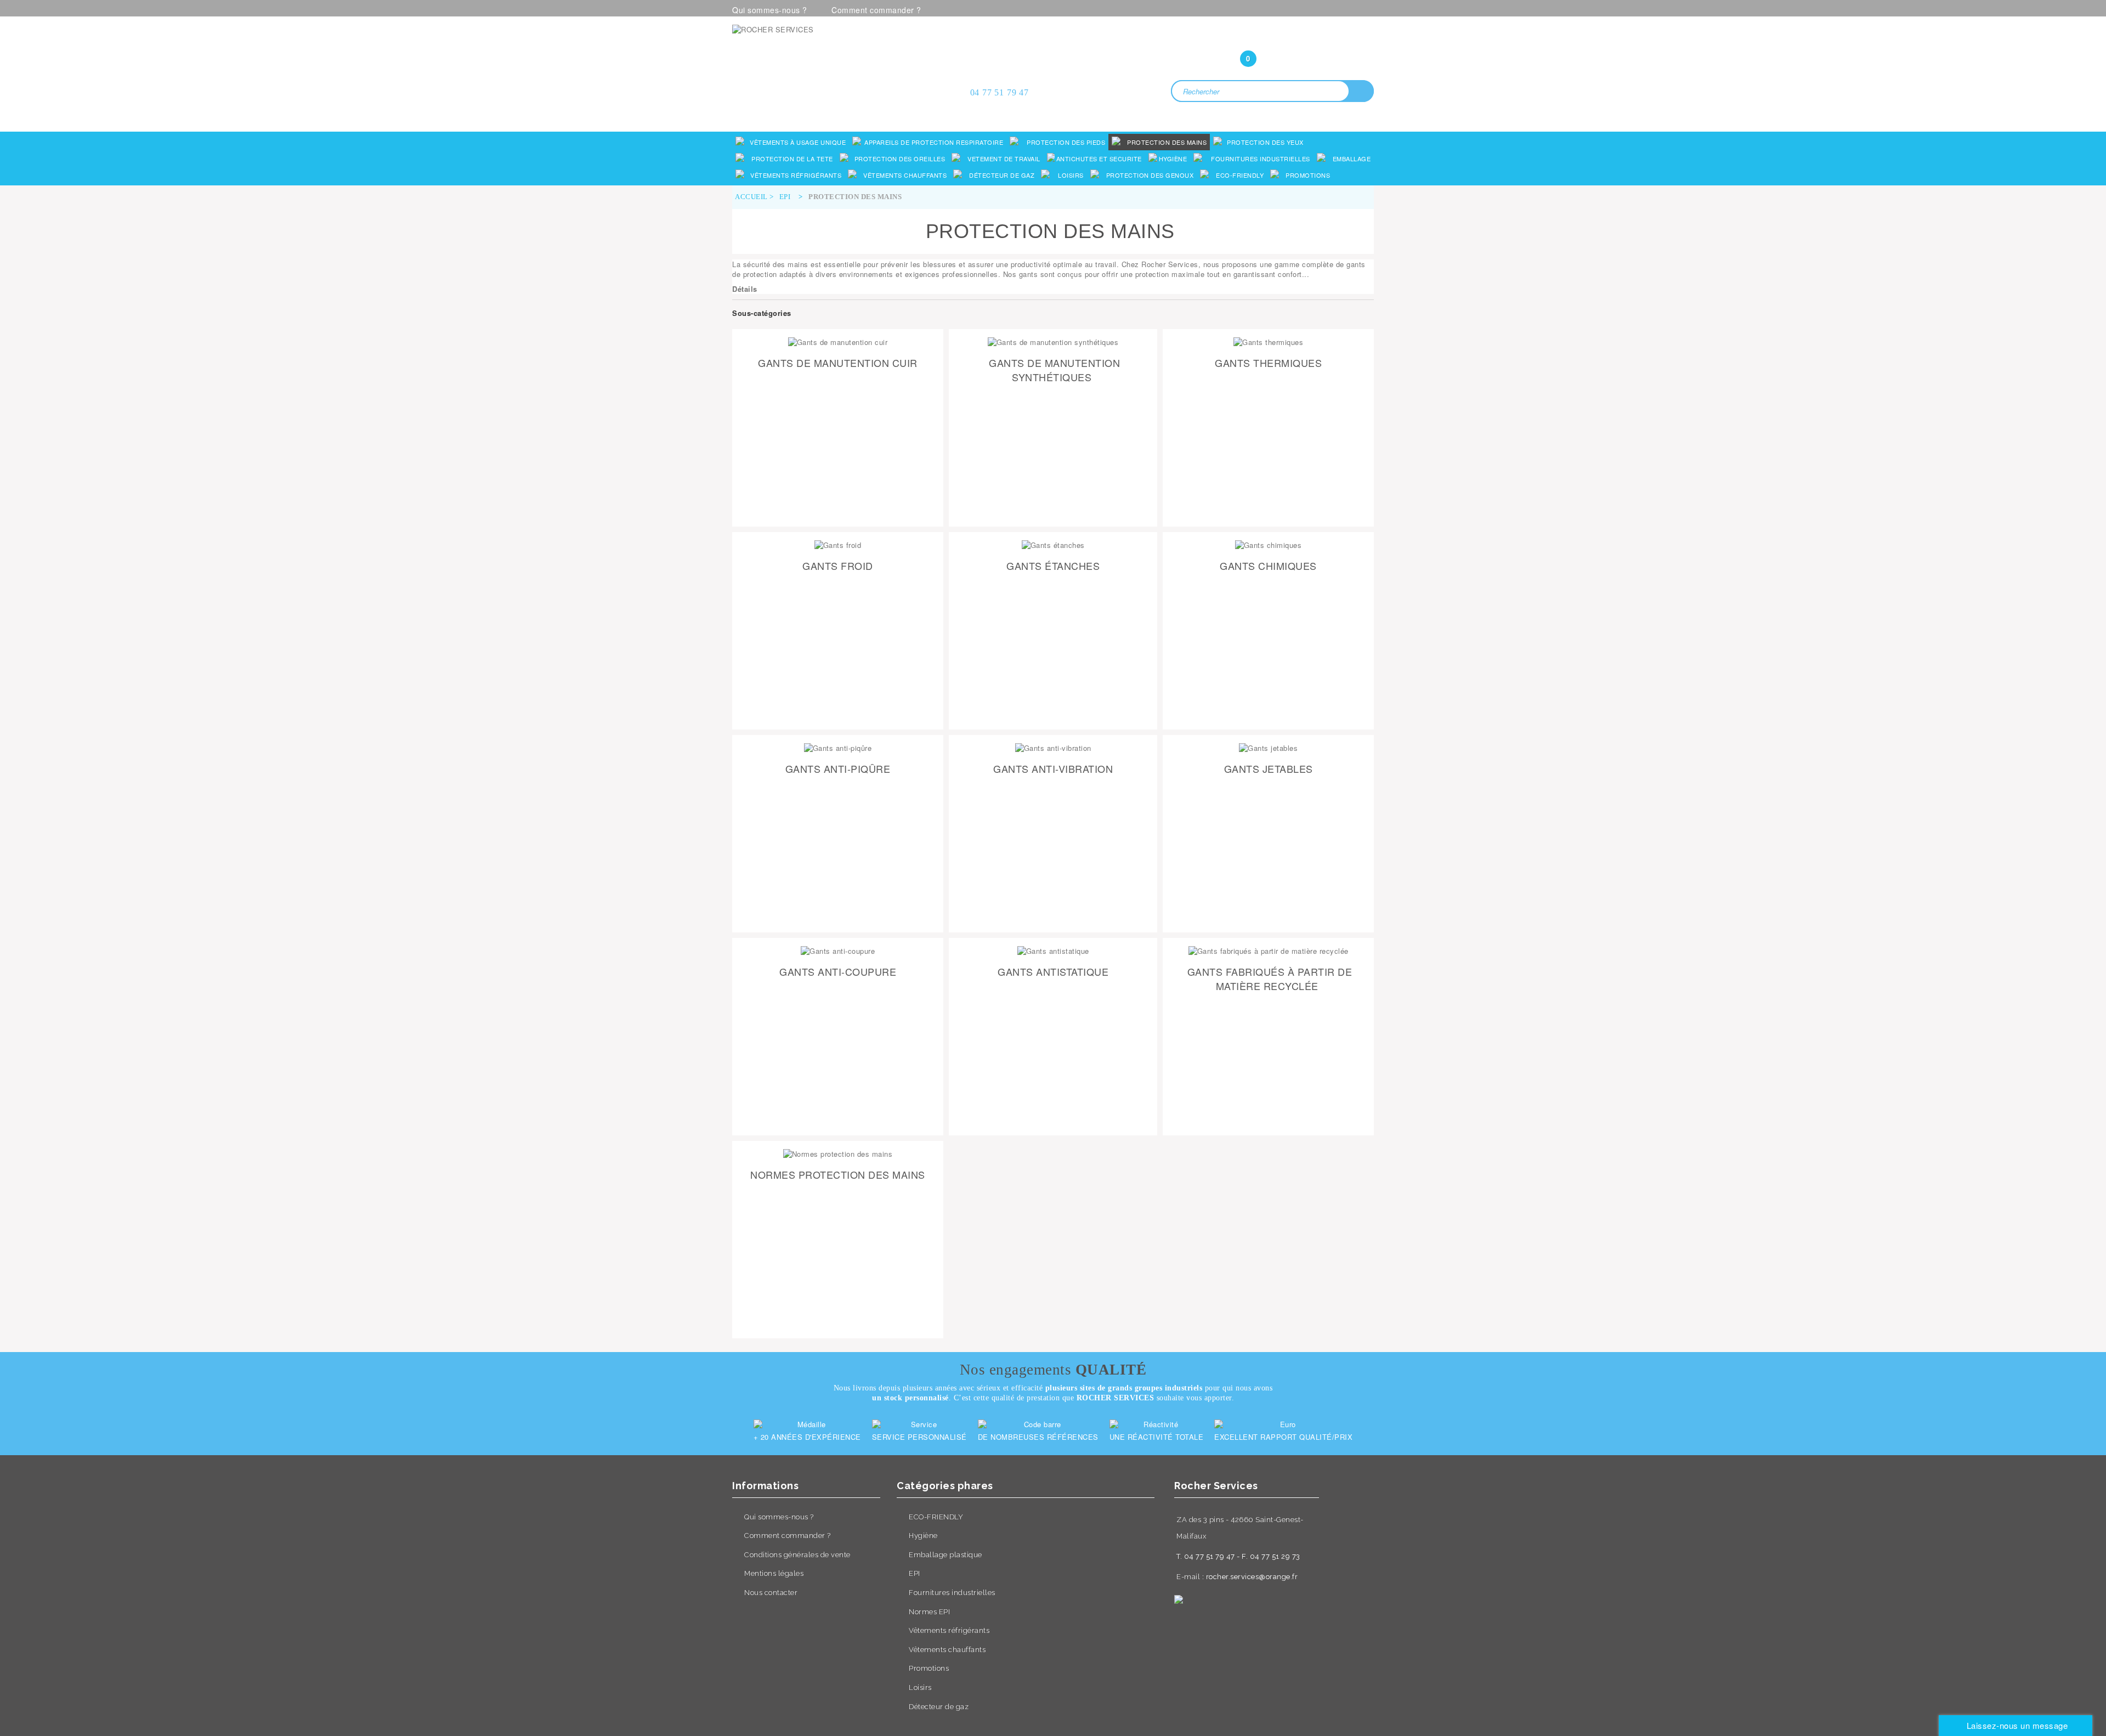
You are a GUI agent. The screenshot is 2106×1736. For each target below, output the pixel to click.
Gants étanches (1053, 566)
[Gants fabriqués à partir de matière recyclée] (1268, 951)
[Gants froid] (838, 545)
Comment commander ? (876, 10)
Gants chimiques (1268, 566)
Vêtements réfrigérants (949, 1630)
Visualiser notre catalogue (837, 113)
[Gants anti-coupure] (838, 951)
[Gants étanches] (1053, 545)
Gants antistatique (1053, 971)
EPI (915, 1573)
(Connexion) (1272, 37)
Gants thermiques (1268, 363)
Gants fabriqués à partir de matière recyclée (1270, 979)
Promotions (929, 1668)
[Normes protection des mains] (838, 1154)
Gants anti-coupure (838, 971)
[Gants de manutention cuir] (838, 342)
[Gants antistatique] (1053, 951)
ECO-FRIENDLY (936, 1517)
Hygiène (923, 1536)
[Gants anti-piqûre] (838, 748)
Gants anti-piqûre (838, 768)
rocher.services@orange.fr (1252, 1577)
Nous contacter (771, 1593)
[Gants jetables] (1268, 748)
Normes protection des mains (838, 1174)
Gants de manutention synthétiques (1054, 370)
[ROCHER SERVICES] (834, 62)
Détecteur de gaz (939, 1707)
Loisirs (920, 1687)
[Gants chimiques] (1268, 545)
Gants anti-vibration (1053, 768)
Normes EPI (929, 1612)
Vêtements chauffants (947, 1650)
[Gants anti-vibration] (1053, 748)
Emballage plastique (946, 1555)
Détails (745, 289)
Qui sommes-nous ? (770, 10)
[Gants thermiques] (1268, 342)
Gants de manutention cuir (838, 363)
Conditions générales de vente (797, 1555)
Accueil (751, 197)
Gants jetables (1269, 768)
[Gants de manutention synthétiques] (1053, 342)
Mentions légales (774, 1573)
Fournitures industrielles (952, 1593)
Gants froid (838, 566)
